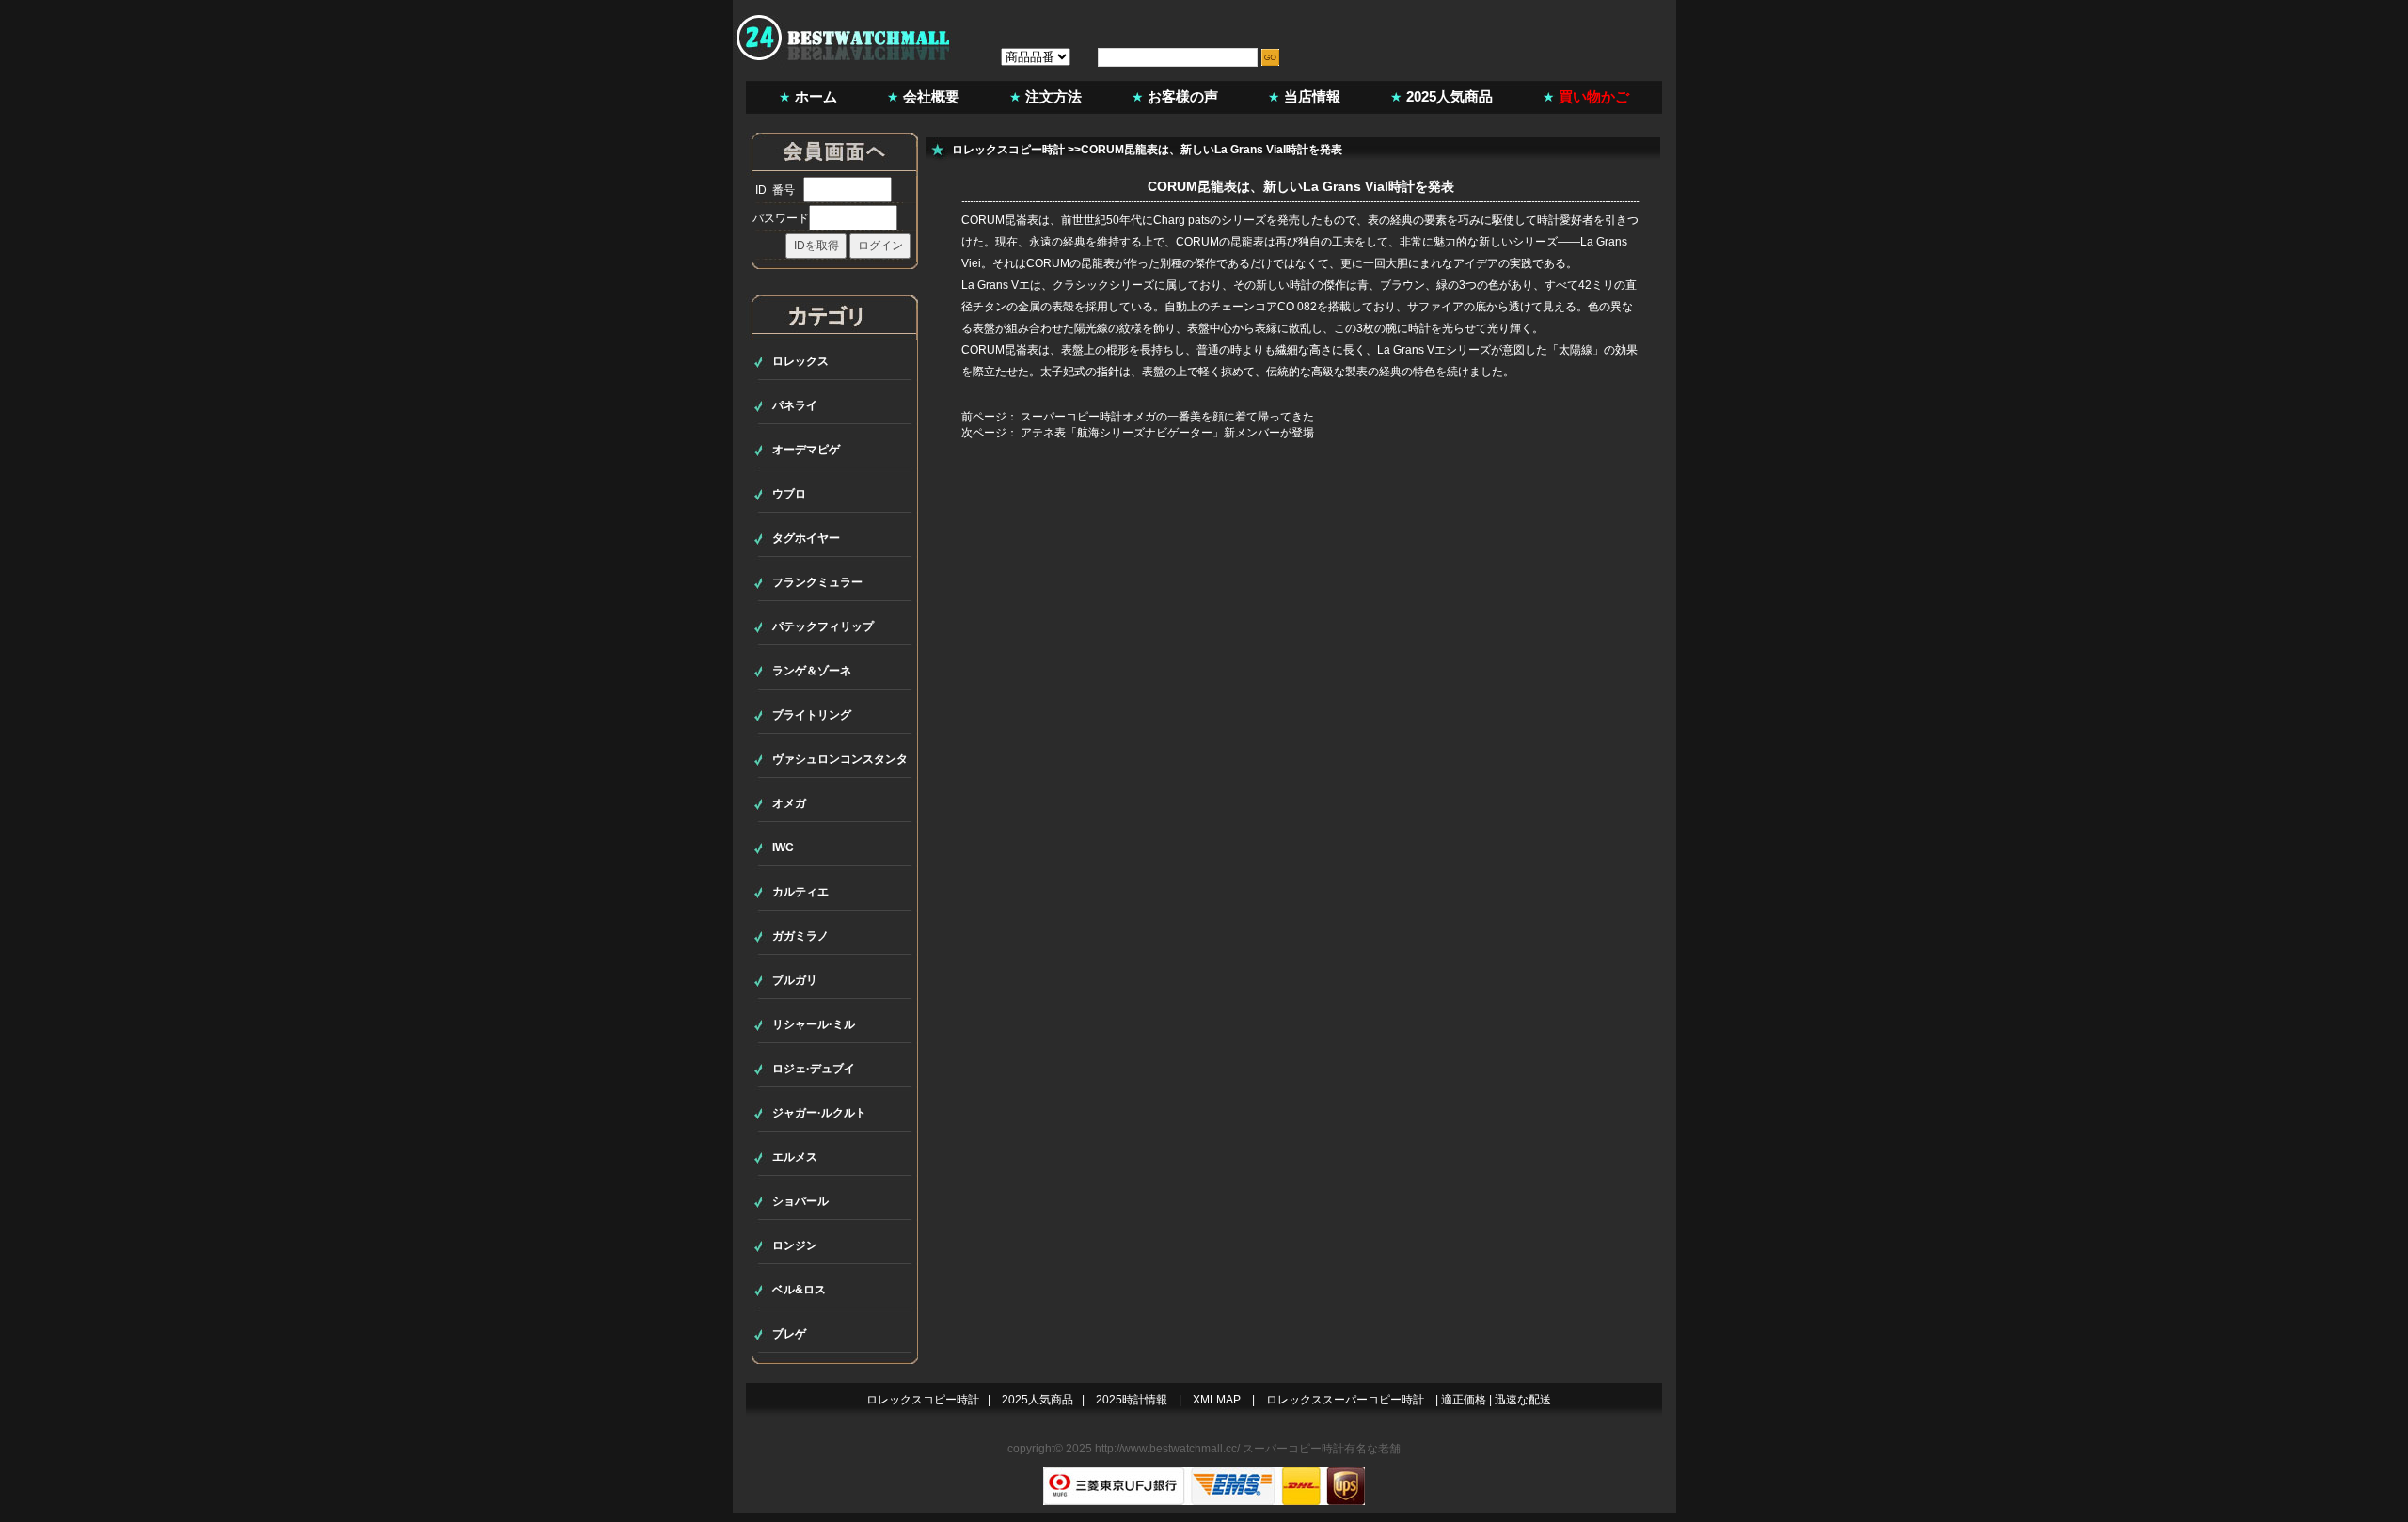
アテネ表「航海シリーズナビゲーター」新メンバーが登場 (1167, 433)
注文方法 (1053, 96)
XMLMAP (1217, 1400)
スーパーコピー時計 (1293, 1449)
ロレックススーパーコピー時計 (1345, 1400)
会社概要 (931, 96)
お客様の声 (1183, 96)
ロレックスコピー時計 (1008, 150)
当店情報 (1312, 96)
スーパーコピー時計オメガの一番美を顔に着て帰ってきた (1167, 417)
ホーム (816, 96)
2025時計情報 (1132, 1400)
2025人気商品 (1450, 96)
